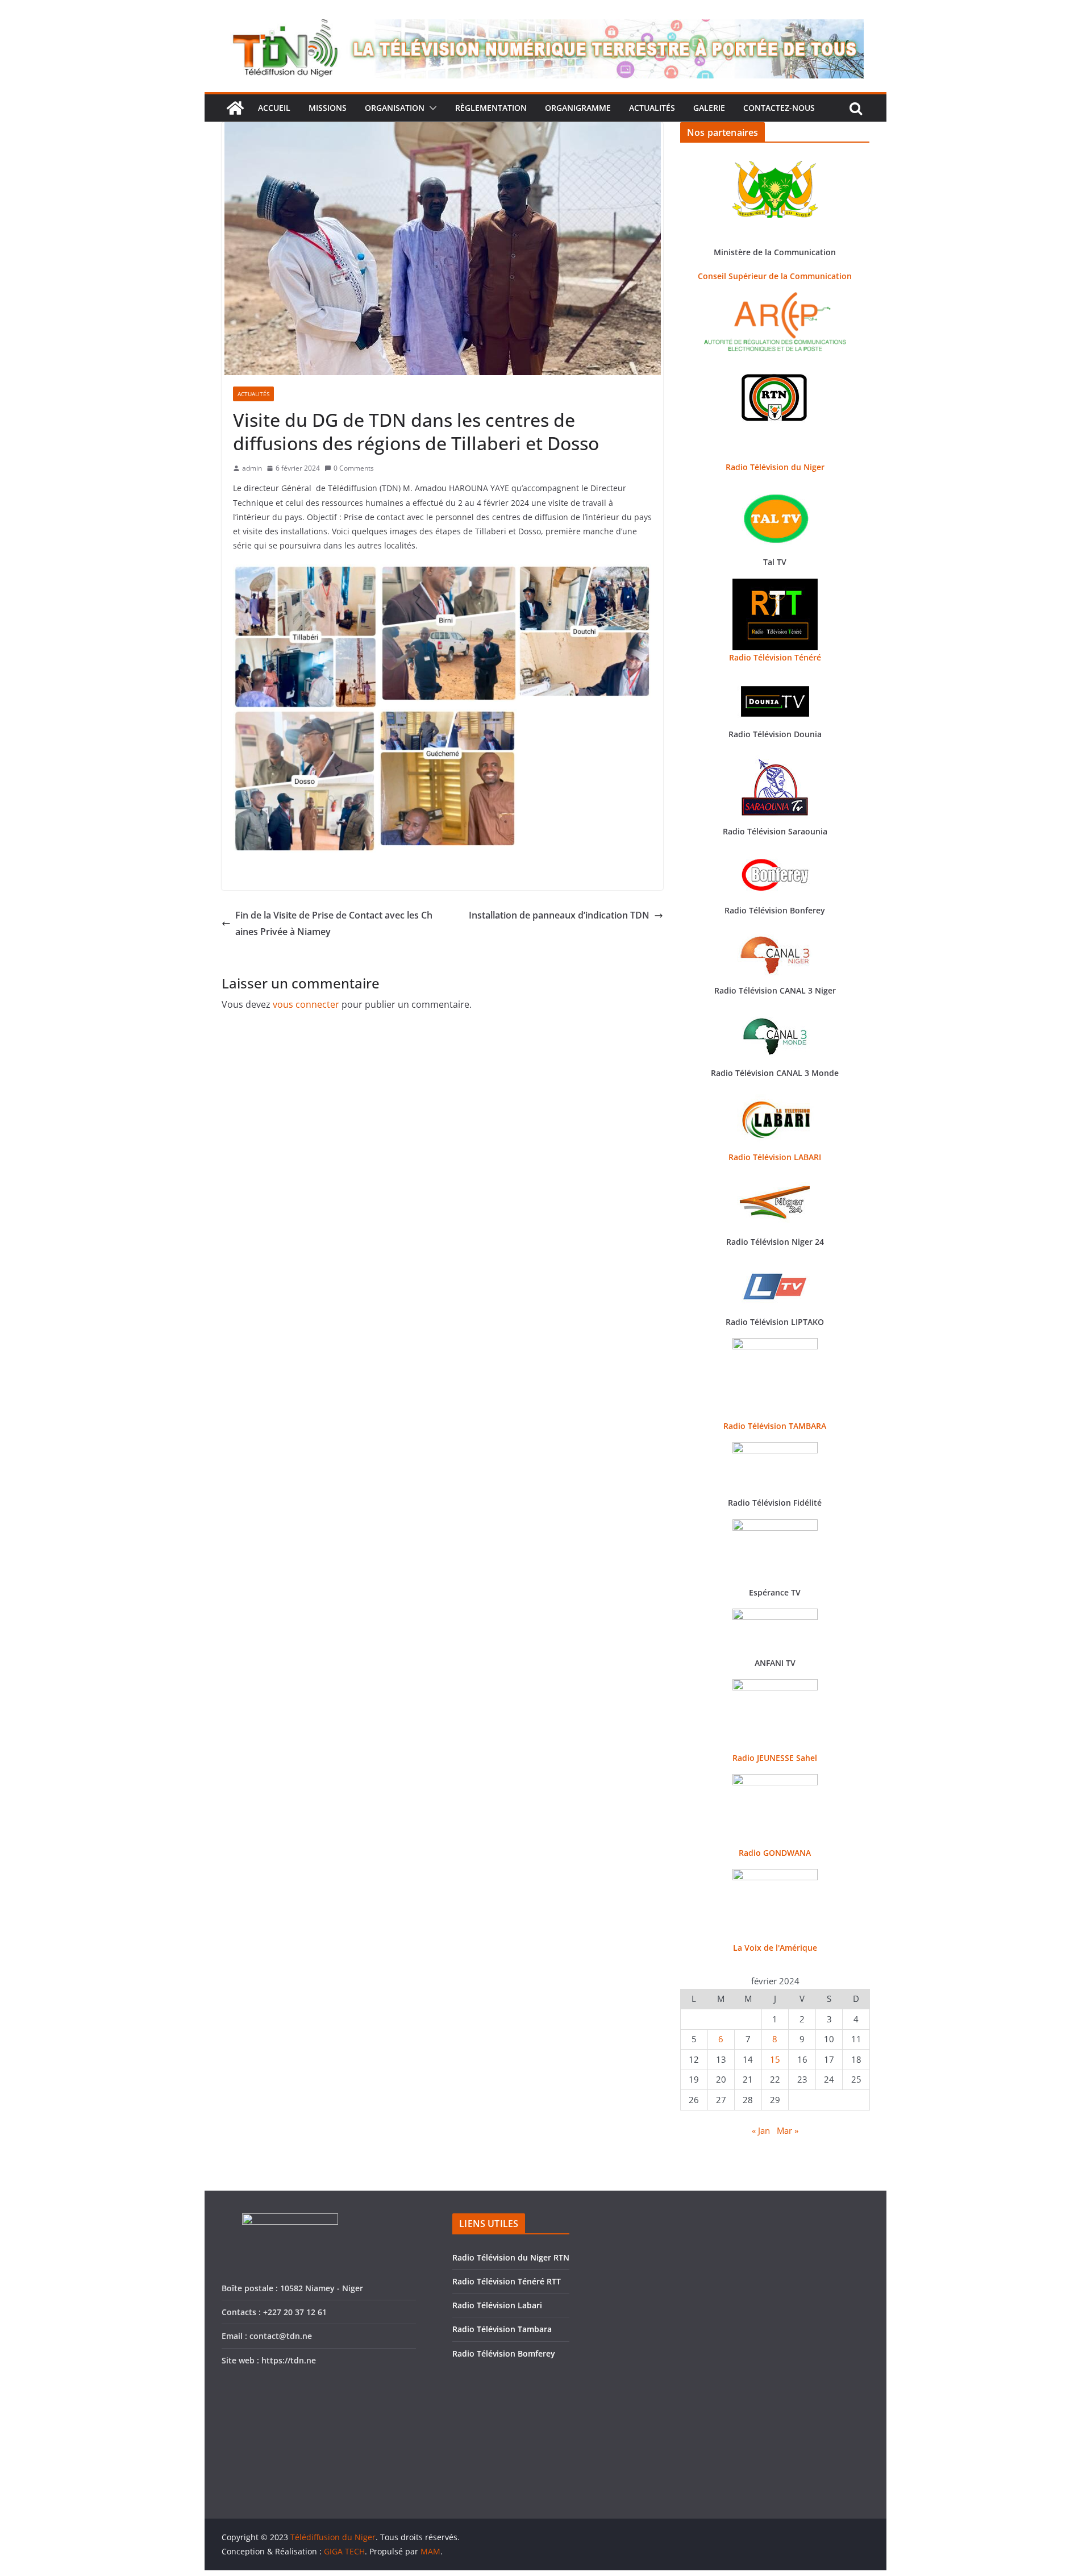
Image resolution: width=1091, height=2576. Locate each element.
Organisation (395, 108)
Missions (328, 108)
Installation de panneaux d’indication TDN (559, 915)
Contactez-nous (779, 108)
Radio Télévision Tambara (502, 2329)
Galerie (709, 108)
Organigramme (578, 108)
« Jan (761, 2130)
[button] (431, 108)
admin (252, 468)
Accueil (274, 108)
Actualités (652, 108)
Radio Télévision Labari (497, 2305)
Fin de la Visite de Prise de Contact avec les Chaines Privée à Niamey (334, 923)
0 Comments (354, 468)
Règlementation (491, 108)
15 (775, 2059)
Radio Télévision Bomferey (504, 2353)
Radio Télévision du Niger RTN (511, 2257)
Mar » (788, 2130)
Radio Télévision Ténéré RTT (507, 2281)
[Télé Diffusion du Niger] (235, 108)
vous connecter (306, 1004)
